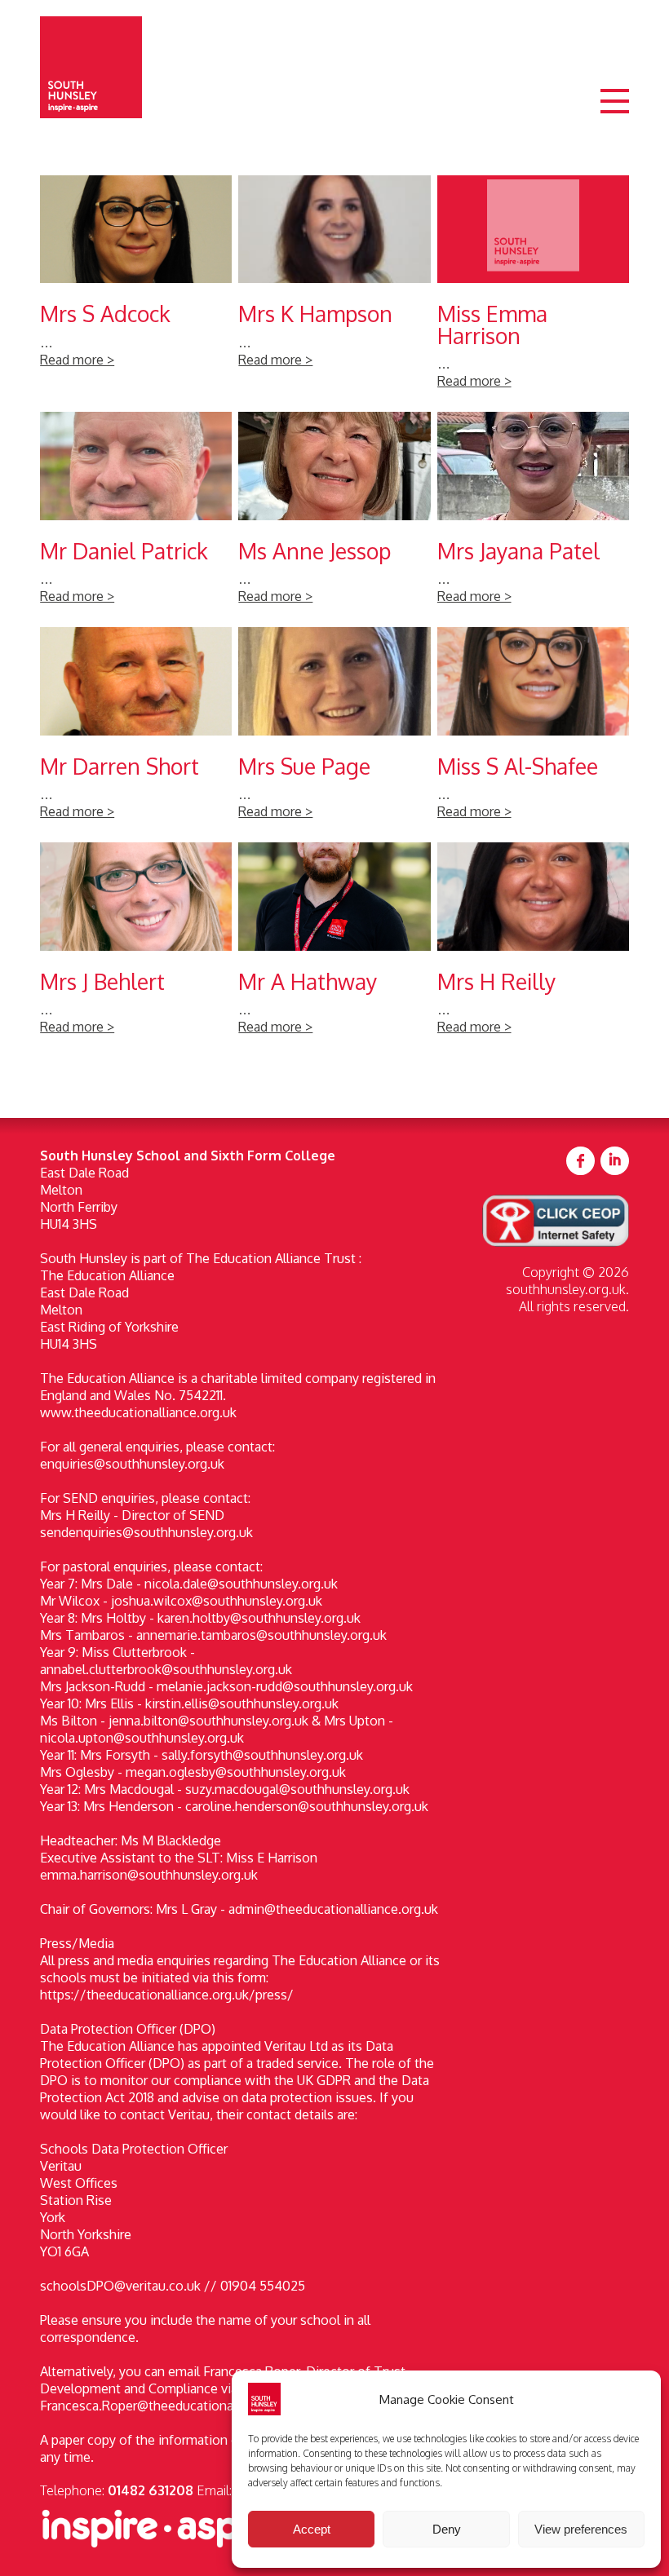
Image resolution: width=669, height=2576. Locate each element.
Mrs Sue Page (334, 731)
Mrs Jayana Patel (533, 516)
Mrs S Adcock (136, 290)
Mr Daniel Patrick (136, 516)
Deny (447, 2529)
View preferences (581, 2529)
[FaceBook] (580, 1162)
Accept (312, 2529)
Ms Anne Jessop (334, 516)
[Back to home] (91, 67)
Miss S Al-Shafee (533, 731)
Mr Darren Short (136, 731)
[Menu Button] (615, 115)
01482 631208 (151, 2490)
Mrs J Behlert (136, 947)
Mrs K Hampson (334, 290)
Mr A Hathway (334, 947)
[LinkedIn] (615, 1162)
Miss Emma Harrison (533, 290)
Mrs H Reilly (533, 947)
